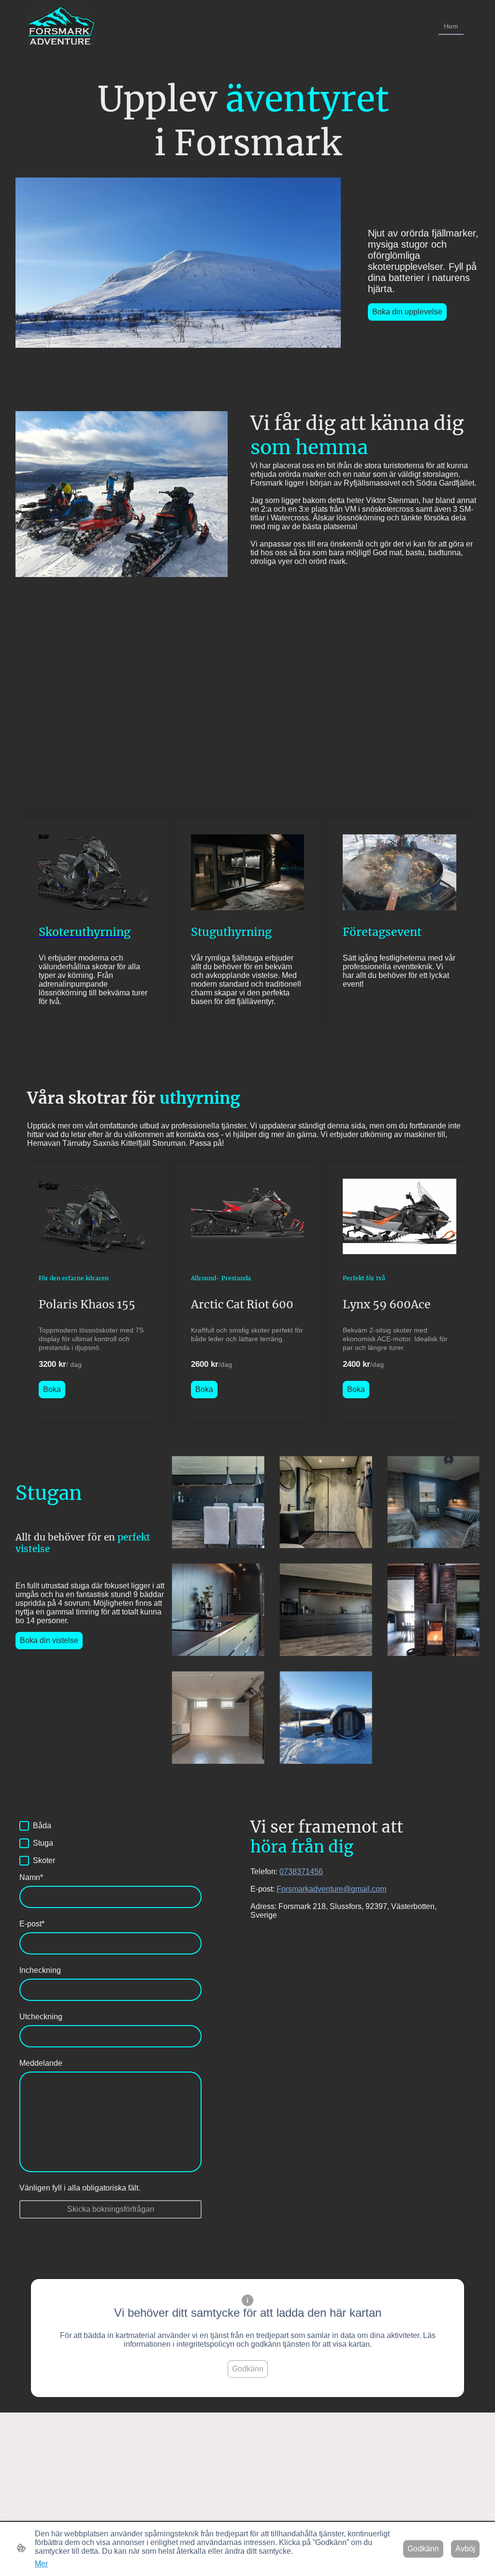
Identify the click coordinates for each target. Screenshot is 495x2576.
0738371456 (301, 1872)
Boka (52, 1389)
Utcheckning (41, 2017)
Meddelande (41, 2063)
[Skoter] (24, 1861)
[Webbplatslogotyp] (61, 26)
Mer (41, 2564)
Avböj (465, 2549)
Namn (31, 1877)
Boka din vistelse (49, 1640)
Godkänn (248, 2369)
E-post (32, 1924)
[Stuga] (24, 1843)
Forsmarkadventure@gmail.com (331, 1889)
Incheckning (40, 1970)
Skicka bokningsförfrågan (111, 2209)
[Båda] (24, 1826)
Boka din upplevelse (407, 312)
